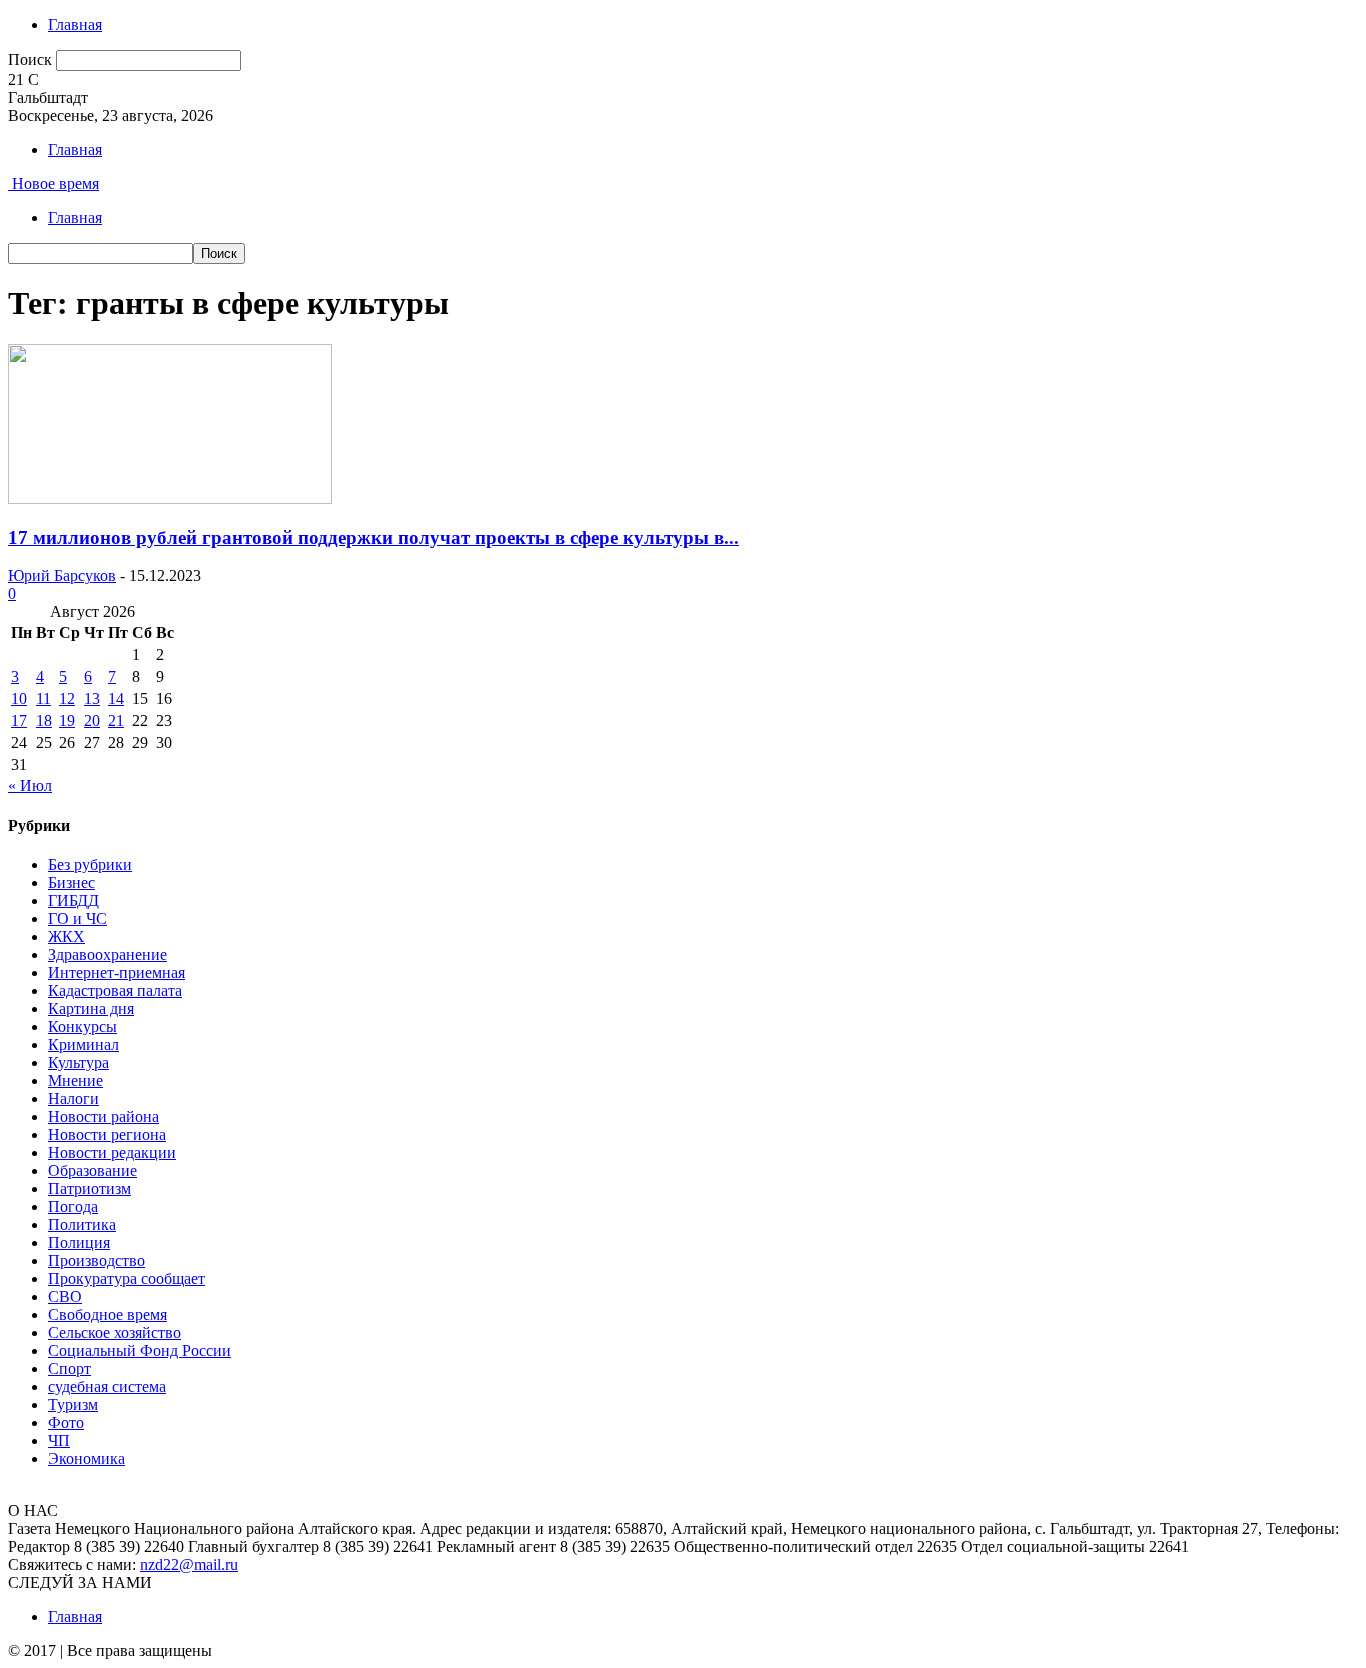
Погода (73, 1206)
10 (19, 698)
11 (43, 698)
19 (67, 720)
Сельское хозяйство (114, 1332)
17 (19, 720)
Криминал (83, 1044)
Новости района (103, 1116)
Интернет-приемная (116, 972)
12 (67, 698)
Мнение (75, 1080)
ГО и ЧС (77, 918)
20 (92, 720)
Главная (75, 24)
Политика (82, 1224)
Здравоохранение (107, 954)
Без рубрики (90, 864)
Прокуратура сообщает (126, 1278)
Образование (92, 1170)
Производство (96, 1260)
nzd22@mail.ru (189, 1564)
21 (116, 720)
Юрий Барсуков (62, 575)
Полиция (79, 1242)
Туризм (73, 1404)
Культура (78, 1062)
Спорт (69, 1368)
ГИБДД (73, 900)
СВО (65, 1296)
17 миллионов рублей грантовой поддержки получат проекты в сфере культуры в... (373, 537)
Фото (66, 1422)
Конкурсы (82, 1026)
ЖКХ (66, 936)
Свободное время (107, 1314)
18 (44, 720)
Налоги (73, 1098)
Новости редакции (112, 1152)
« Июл (30, 785)
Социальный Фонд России (139, 1350)
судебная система (107, 1386)
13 (92, 698)
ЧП (59, 1440)
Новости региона (107, 1134)
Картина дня (91, 1008)
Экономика (86, 1458)
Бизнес (71, 882)
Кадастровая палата (115, 990)
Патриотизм (89, 1188)
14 (116, 698)
